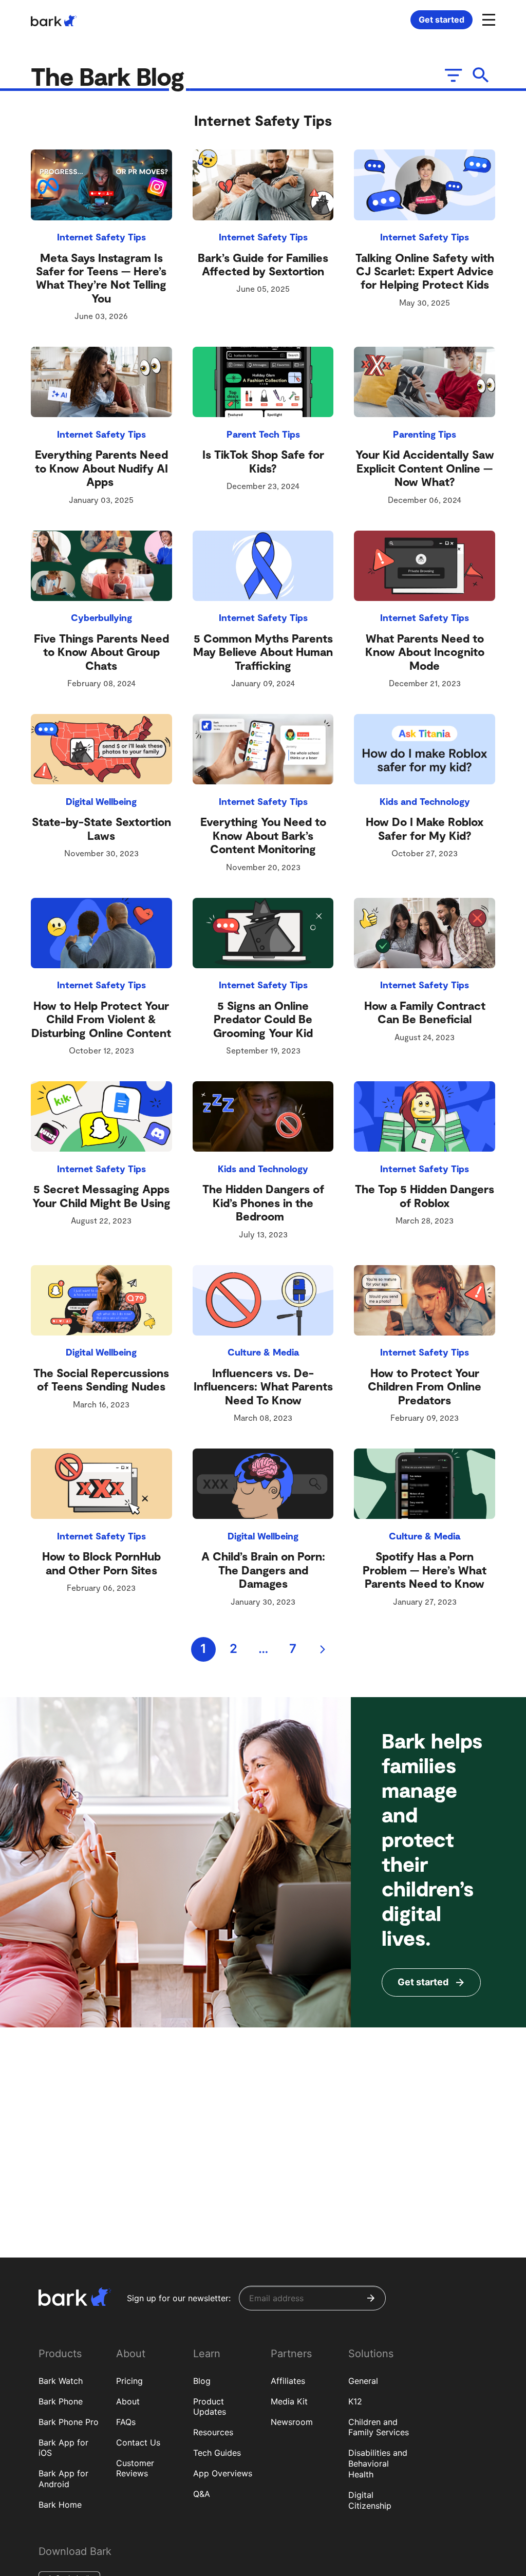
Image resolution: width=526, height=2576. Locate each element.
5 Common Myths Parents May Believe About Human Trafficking (263, 652)
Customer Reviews (135, 2468)
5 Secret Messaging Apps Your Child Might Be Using (101, 1195)
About (128, 2401)
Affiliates (288, 2381)
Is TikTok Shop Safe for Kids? (263, 461)
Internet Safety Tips (101, 237)
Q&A (202, 2494)
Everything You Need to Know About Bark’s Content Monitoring (263, 835)
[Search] (481, 75)
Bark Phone (61, 2401)
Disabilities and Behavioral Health (378, 2464)
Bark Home (60, 2505)
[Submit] (371, 2298)
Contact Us (138, 2442)
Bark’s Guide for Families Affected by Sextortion (263, 264)
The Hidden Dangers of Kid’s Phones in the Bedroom (263, 1202)
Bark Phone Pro (69, 2422)
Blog (202, 2381)
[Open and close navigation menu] (487, 19)
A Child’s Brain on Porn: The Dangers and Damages (263, 1569)
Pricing (129, 2381)
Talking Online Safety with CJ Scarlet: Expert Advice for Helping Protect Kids (425, 271)
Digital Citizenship (370, 2500)
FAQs (126, 2422)
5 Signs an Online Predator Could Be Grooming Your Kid (263, 1019)
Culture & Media (263, 1352)
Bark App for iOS (63, 2448)
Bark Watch (61, 2381)
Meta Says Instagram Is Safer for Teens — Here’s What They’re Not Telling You (101, 278)
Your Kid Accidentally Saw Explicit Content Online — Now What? (425, 468)
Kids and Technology (425, 801)
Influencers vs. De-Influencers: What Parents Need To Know (263, 1386)
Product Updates (210, 2407)
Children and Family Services (379, 2427)
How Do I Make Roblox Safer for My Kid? (425, 828)
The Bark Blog (110, 76)
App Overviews (223, 2473)
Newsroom (292, 2422)
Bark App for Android (63, 2479)
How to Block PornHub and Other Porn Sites (101, 1563)
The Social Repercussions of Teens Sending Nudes (101, 1379)
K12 (355, 2401)
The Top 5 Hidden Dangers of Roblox (425, 1195)
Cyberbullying (101, 617)
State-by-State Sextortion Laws (101, 828)
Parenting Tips (425, 434)
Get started (442, 20)
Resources (213, 2432)
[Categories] (452, 75)
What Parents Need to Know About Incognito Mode (425, 652)
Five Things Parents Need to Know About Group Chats (101, 652)
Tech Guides (217, 2453)
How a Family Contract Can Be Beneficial (425, 1012)
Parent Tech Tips (263, 434)
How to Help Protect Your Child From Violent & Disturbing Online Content (101, 1019)
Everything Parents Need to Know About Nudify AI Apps (101, 468)
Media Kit (289, 2401)
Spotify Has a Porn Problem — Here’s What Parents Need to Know (425, 1569)
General (363, 2381)
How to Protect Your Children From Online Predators (425, 1386)
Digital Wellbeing (101, 801)
